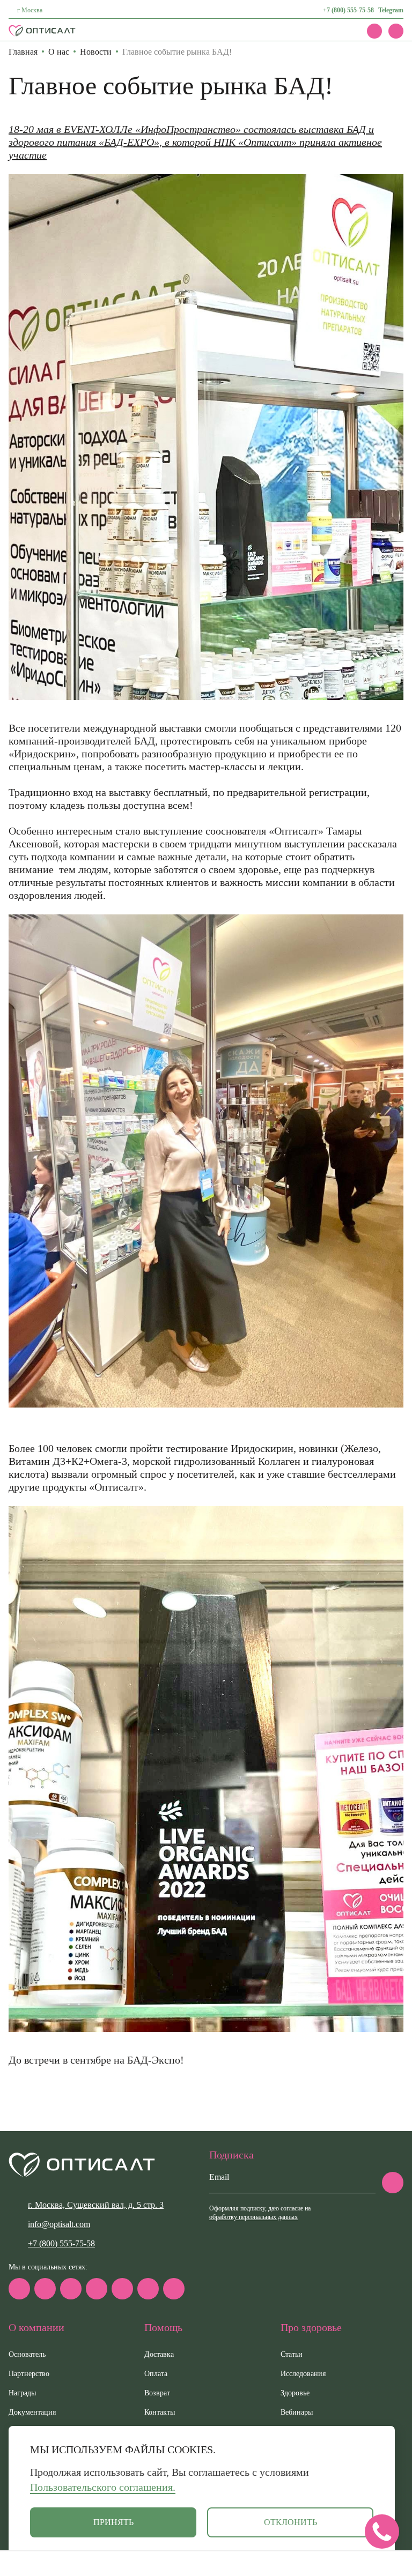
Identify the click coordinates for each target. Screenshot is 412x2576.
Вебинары (297, 2412)
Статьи (292, 2354)
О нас (59, 52)
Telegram (391, 10)
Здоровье (295, 2393)
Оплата (156, 2374)
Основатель (27, 2354)
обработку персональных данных (253, 2217)
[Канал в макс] (19, 2289)
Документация (32, 2412)
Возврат (157, 2393)
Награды (22, 2393)
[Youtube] (148, 2289)
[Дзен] (122, 2289)
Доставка (159, 2354)
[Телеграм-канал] (45, 2289)
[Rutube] (97, 2289)
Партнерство (29, 2374)
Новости (96, 52)
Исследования (303, 2374)
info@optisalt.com (59, 2224)
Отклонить (290, 2522)
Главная (23, 52)
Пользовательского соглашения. (103, 2487)
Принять (113, 2522)
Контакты (160, 2412)
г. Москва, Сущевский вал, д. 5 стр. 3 (96, 2205)
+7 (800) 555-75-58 (348, 10)
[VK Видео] (174, 2289)
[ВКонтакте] (71, 2289)
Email (219, 2177)
